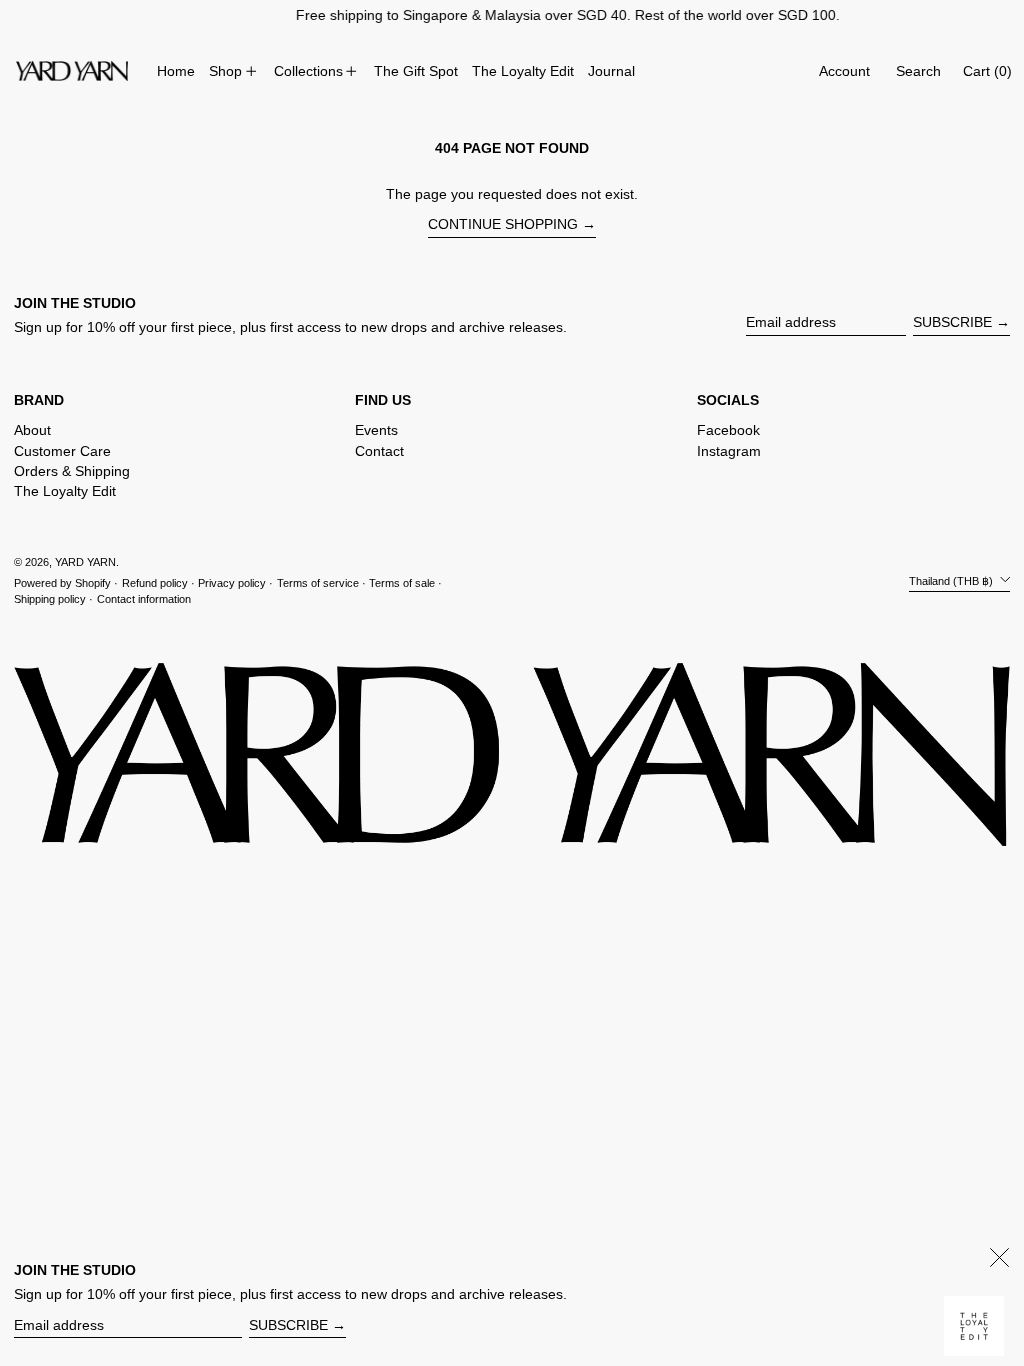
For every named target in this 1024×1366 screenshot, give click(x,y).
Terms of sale (402, 583)
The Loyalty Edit (65, 491)
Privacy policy (232, 583)
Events (376, 430)
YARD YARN (85, 562)
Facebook (728, 430)
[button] (918, 71)
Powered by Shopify (62, 583)
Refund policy (155, 583)
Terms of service (318, 583)
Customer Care (62, 451)
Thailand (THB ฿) (952, 581)
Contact (379, 451)
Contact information (144, 599)
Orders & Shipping (72, 471)
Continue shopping (503, 224)
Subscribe (952, 322)
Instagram (729, 451)
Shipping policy (50, 599)
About (32, 430)
